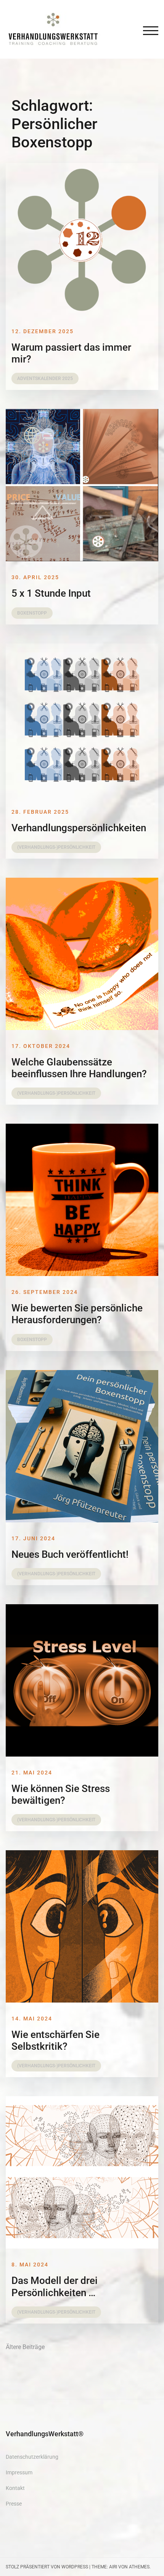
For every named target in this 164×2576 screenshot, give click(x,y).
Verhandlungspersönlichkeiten (79, 828)
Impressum (19, 2472)
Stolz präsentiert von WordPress (47, 2567)
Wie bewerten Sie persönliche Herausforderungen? (77, 1314)
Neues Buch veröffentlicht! (70, 1554)
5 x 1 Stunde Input (51, 593)
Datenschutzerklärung (32, 2457)
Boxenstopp (32, 613)
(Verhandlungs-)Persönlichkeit (56, 847)
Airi (113, 2567)
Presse (14, 2504)
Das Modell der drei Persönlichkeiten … (55, 2286)
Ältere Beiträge (25, 2347)
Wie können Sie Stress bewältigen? (61, 1794)
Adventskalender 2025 (45, 378)
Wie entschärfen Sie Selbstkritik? (55, 2040)
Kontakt (15, 2488)
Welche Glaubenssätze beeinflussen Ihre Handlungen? (79, 1068)
